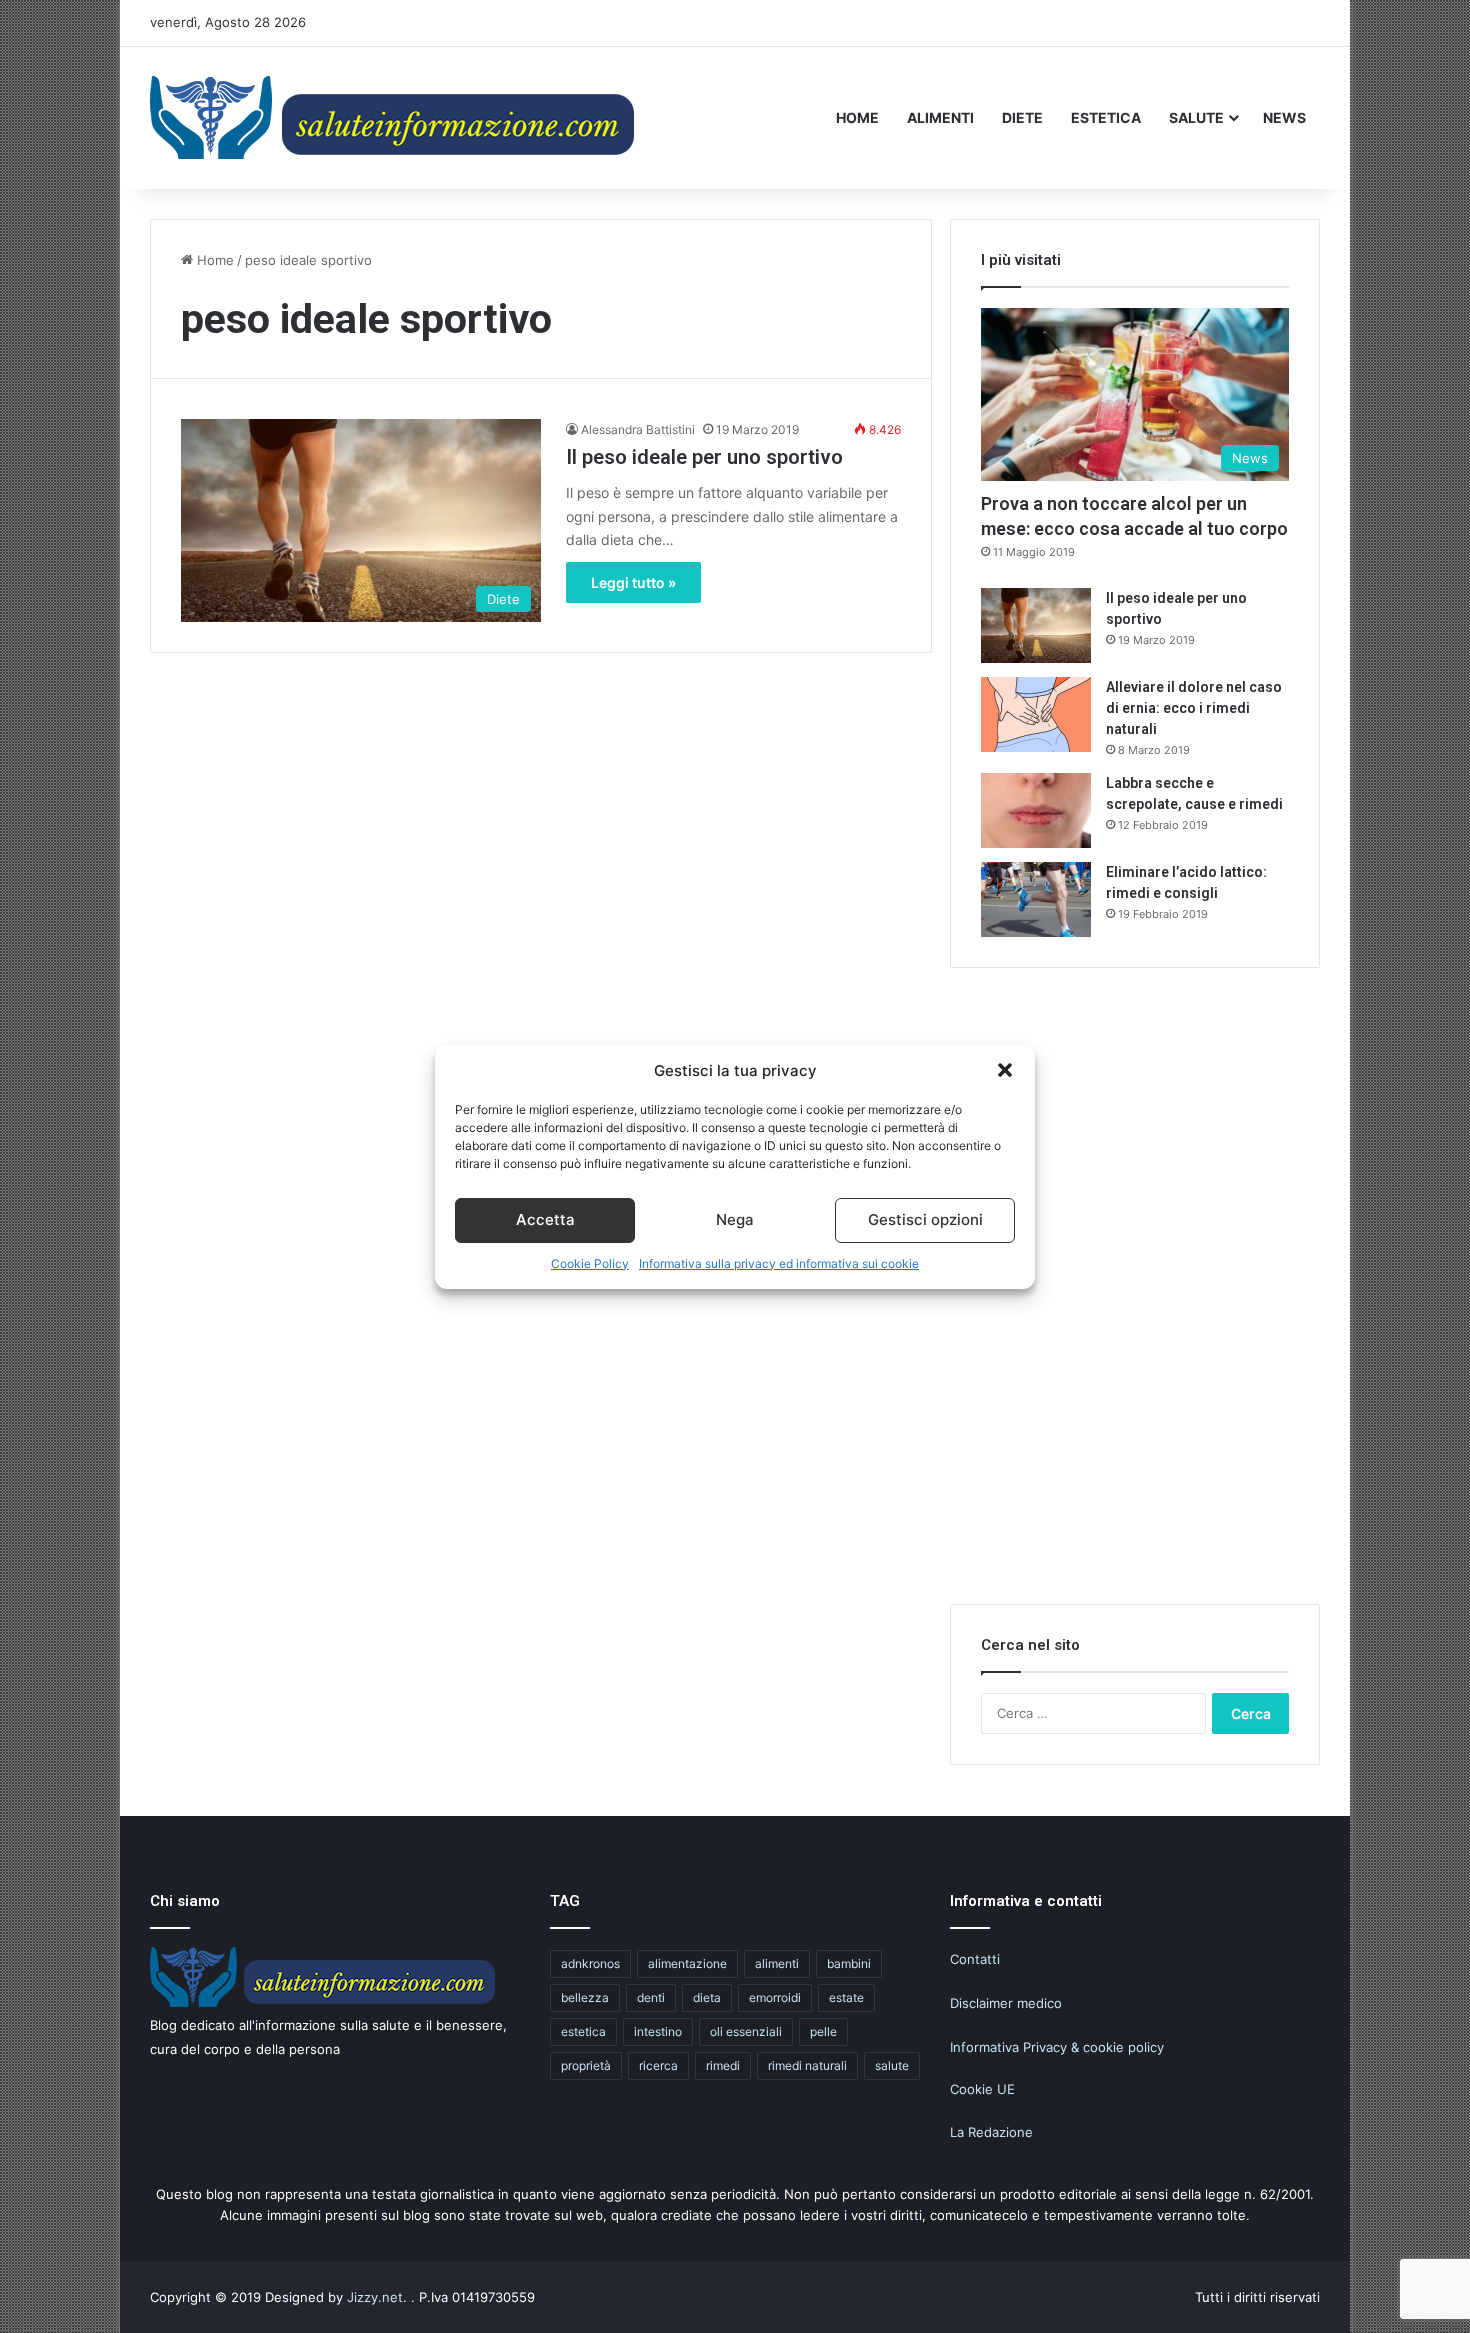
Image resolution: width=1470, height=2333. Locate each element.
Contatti (975, 1959)
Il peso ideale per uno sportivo (704, 457)
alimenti (777, 1963)
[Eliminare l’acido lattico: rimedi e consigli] (1036, 899)
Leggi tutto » (633, 582)
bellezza (585, 1997)
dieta (707, 1997)
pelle (823, 2031)
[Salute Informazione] (395, 117)
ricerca (658, 2065)
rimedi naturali (807, 2065)
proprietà (586, 2065)
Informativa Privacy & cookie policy (1057, 2047)
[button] (1005, 1070)
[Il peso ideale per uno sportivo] (1036, 625)
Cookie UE (982, 2089)
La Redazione (991, 2132)
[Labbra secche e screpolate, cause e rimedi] (1036, 810)
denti (651, 1997)
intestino (658, 2031)
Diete (1022, 117)
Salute (1196, 117)
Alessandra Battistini (638, 429)
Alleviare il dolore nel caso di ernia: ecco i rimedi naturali (1194, 708)
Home (857, 117)
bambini (849, 1963)
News (1284, 117)
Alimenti (940, 117)
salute (892, 2065)
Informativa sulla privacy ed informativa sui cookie (779, 1263)
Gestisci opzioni (925, 1219)
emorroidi (775, 1997)
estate (846, 1997)
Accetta (545, 1219)
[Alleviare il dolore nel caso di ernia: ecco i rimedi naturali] (1036, 714)
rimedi (723, 2065)
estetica (583, 2031)
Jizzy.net (375, 2297)
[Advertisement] (1135, 1298)
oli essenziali (746, 2031)
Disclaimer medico (1006, 2003)
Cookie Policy (590, 1263)
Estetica (1106, 117)
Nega (735, 1219)
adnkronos (590, 1963)
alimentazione (687, 1963)
